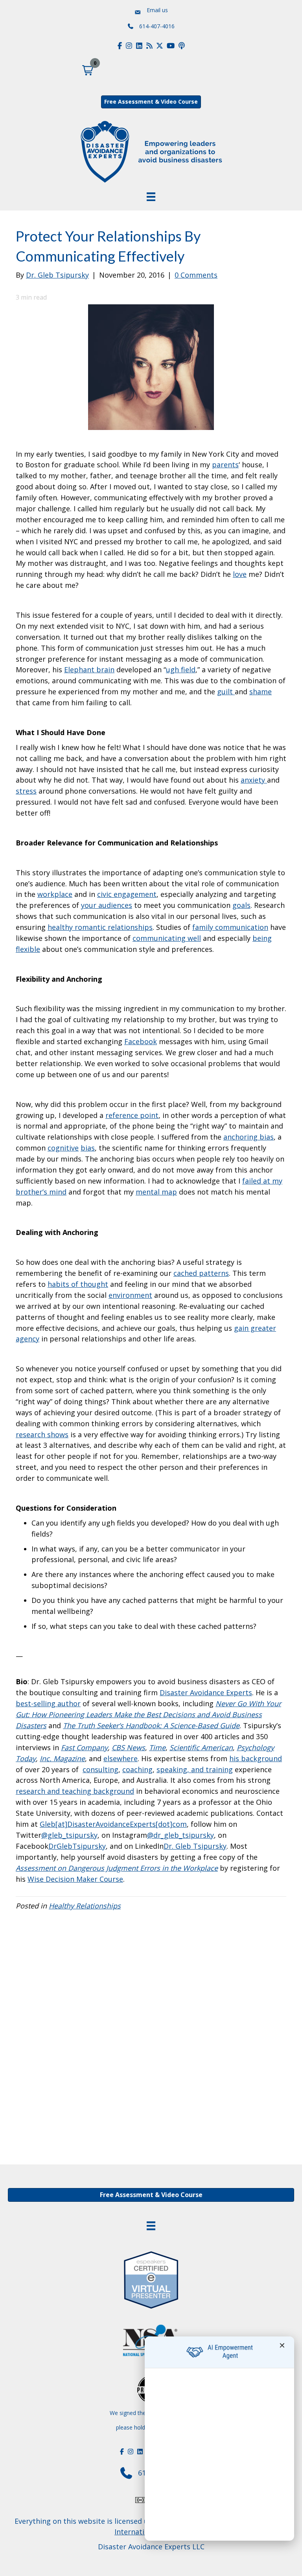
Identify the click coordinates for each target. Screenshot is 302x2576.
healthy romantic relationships (100, 927)
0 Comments (196, 275)
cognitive (63, 1148)
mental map (156, 1192)
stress (26, 791)
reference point (132, 1115)
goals (241, 905)
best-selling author (48, 1703)
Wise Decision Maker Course (75, 1879)
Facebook (141, 1041)
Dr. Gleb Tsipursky (195, 1846)
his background (256, 1758)
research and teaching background (75, 1791)
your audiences (107, 905)
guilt (226, 692)
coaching (137, 1769)
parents (225, 465)
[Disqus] (151, 2036)
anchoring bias (249, 1137)
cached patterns (201, 1273)
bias (88, 1148)
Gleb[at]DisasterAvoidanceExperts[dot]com (113, 1824)
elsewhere (121, 1758)
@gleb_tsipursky (69, 1835)
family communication (230, 927)
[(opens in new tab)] (151, 2278)
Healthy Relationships (85, 1906)
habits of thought (78, 1284)
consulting (100, 1769)
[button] (88, 70)
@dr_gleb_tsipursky (180, 1835)
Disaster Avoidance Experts (206, 1692)
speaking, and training (195, 1769)
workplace (55, 894)
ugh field (181, 670)
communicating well (167, 938)
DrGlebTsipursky (77, 1846)
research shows (42, 1434)
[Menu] (151, 2226)
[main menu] (151, 197)
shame (261, 692)
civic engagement (127, 894)
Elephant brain (89, 670)
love (240, 574)
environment (130, 1295)
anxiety (254, 780)
